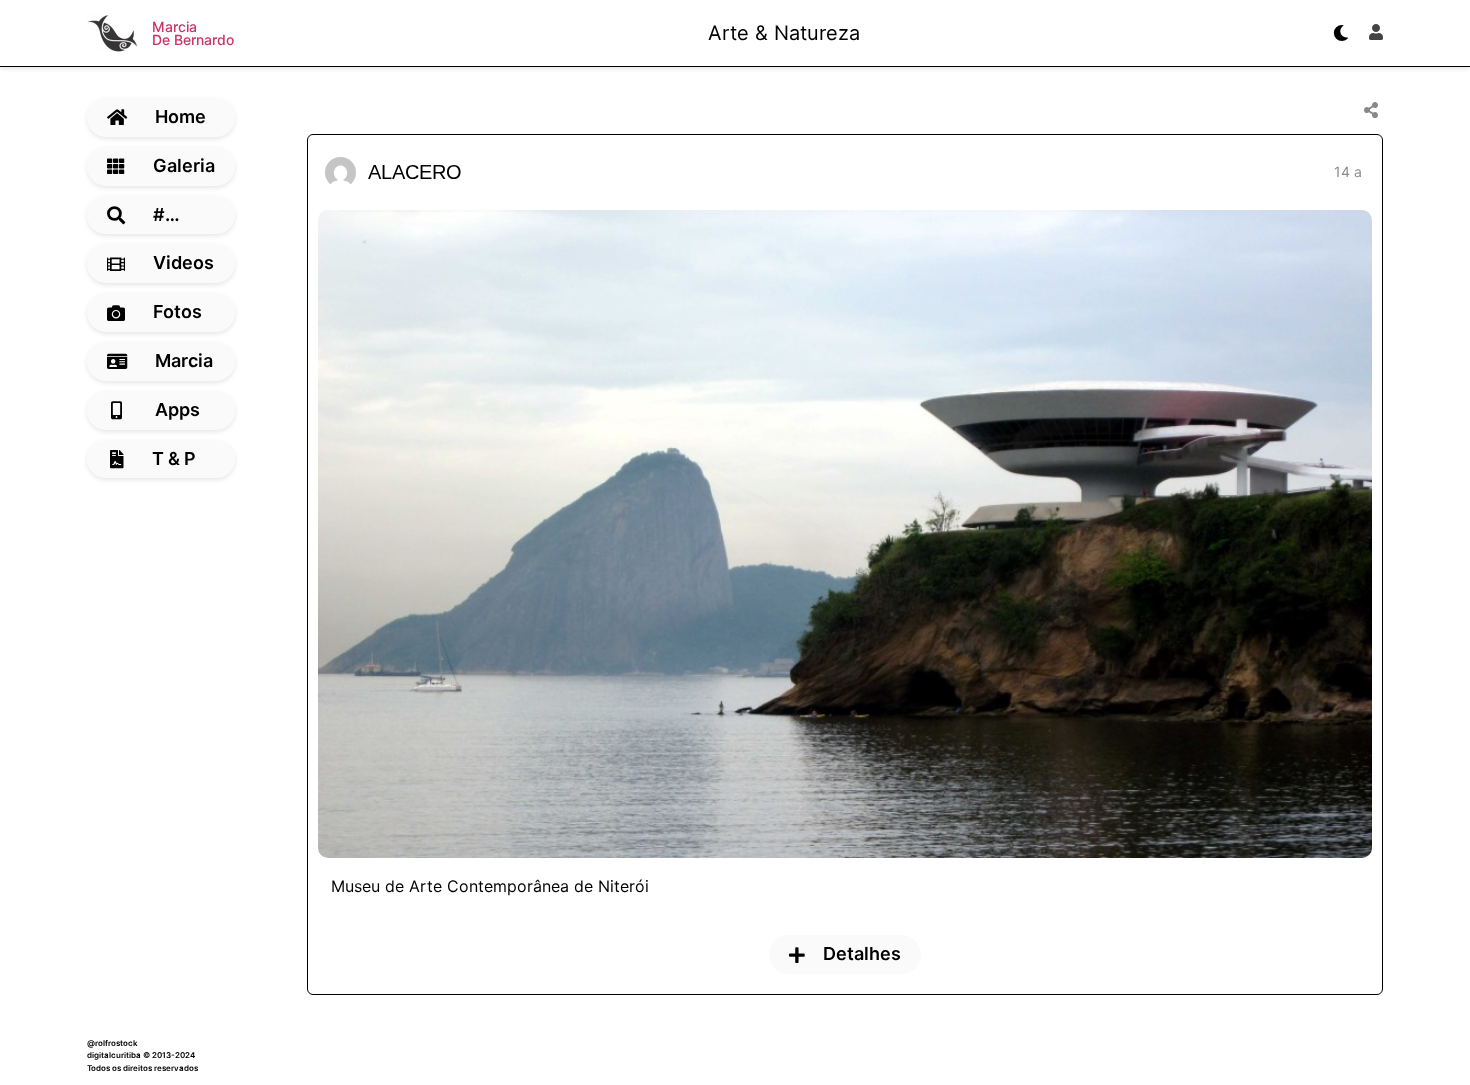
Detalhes (862, 953)
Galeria (184, 165)
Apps (177, 409)
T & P (174, 458)
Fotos (177, 311)
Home (180, 116)
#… (166, 214)
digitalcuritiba (114, 1055)
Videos (183, 262)
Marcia (184, 360)
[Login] (1376, 33)
